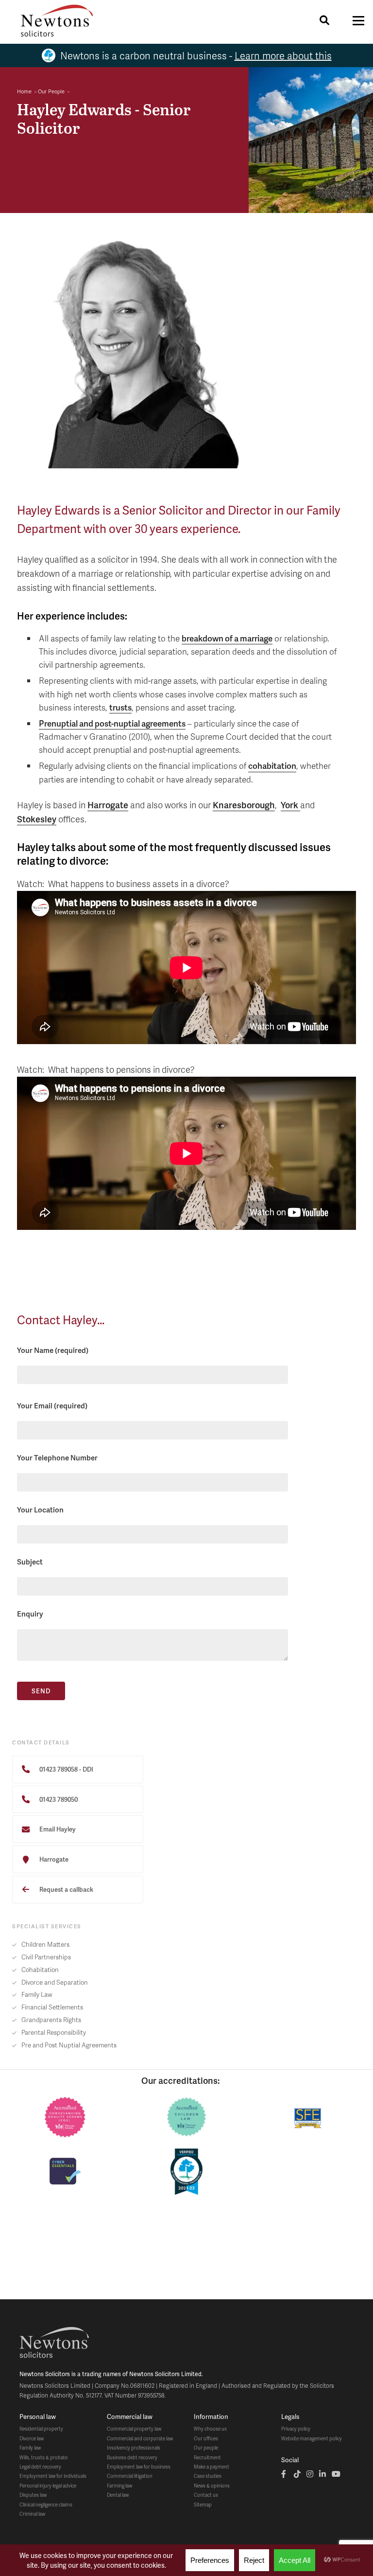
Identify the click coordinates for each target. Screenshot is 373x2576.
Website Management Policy (312, 2438)
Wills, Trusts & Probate (43, 2457)
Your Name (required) (53, 1350)
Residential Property (41, 2429)
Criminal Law (32, 2514)
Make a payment (212, 2467)
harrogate (53, 1859)
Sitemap (203, 2505)
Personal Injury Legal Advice (48, 2486)
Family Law (30, 2448)
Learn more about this (283, 55)
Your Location (40, 1510)
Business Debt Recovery (132, 2457)
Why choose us (210, 2429)
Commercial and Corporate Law (140, 2438)
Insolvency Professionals (134, 2448)
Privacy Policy (296, 2429)
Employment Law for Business (139, 2467)
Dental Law (118, 2495)
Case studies (208, 2476)
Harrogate (108, 805)
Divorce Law (32, 2438)
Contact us (206, 2495)
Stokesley (37, 819)
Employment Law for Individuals (53, 2476)
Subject (30, 1562)
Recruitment (207, 2457)
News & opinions (212, 2486)
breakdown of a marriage (227, 638)
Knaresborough (244, 805)
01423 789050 (58, 1799)
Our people (206, 2448)
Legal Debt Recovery (40, 2467)
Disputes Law (33, 2495)
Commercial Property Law (134, 2429)
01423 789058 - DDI (66, 1769)
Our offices (206, 2438)
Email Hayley (57, 1829)
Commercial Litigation (130, 2476)
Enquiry (30, 1614)
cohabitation (272, 765)
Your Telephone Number (57, 1457)
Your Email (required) (52, 1405)
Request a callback (66, 1889)
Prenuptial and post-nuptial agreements (112, 723)
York (290, 805)
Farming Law (119, 2486)
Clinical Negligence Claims (46, 2505)
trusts (120, 707)
